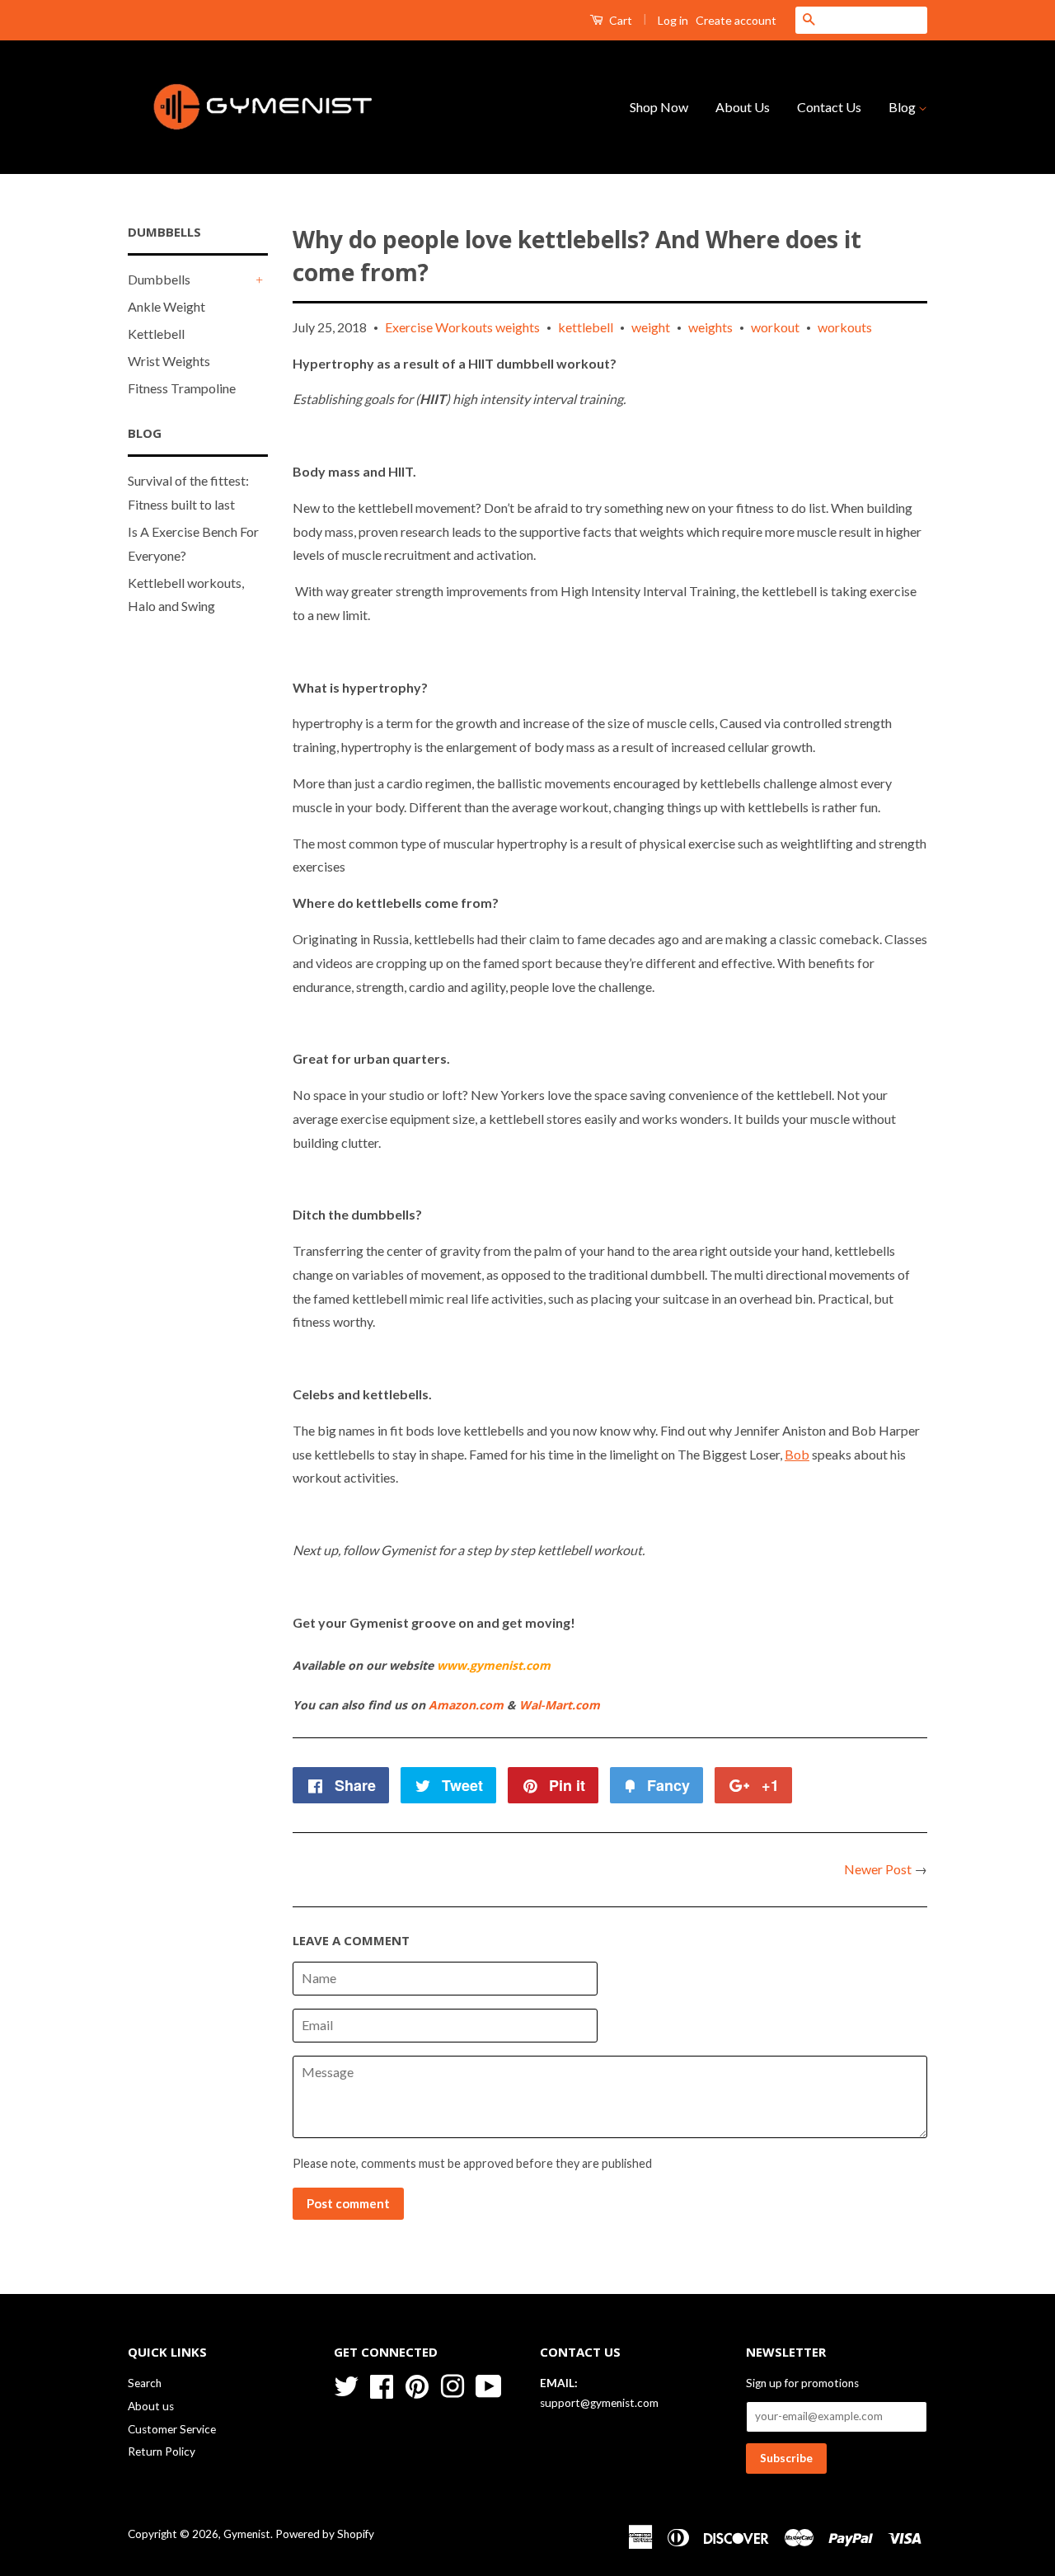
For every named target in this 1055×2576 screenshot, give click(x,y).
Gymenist (247, 2534)
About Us (743, 107)
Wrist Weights (169, 361)
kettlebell (586, 327)
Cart (619, 20)
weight (651, 327)
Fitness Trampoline (182, 388)
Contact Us (829, 107)
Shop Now (659, 107)
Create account (736, 20)
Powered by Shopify (325, 2534)
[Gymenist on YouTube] (489, 2384)
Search (145, 2383)
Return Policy (162, 2451)
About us (151, 2406)
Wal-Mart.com (560, 1705)
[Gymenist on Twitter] (346, 2384)
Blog (903, 107)
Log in (673, 20)
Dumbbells (159, 279)
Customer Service (172, 2429)
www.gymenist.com (494, 1665)
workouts (845, 327)
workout (775, 327)
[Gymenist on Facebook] (382, 2384)
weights (710, 327)
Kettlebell (156, 334)
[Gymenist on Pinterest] (417, 2384)
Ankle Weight (166, 306)
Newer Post (878, 1869)
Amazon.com (466, 1705)
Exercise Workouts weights (462, 327)
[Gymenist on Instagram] (452, 2384)
